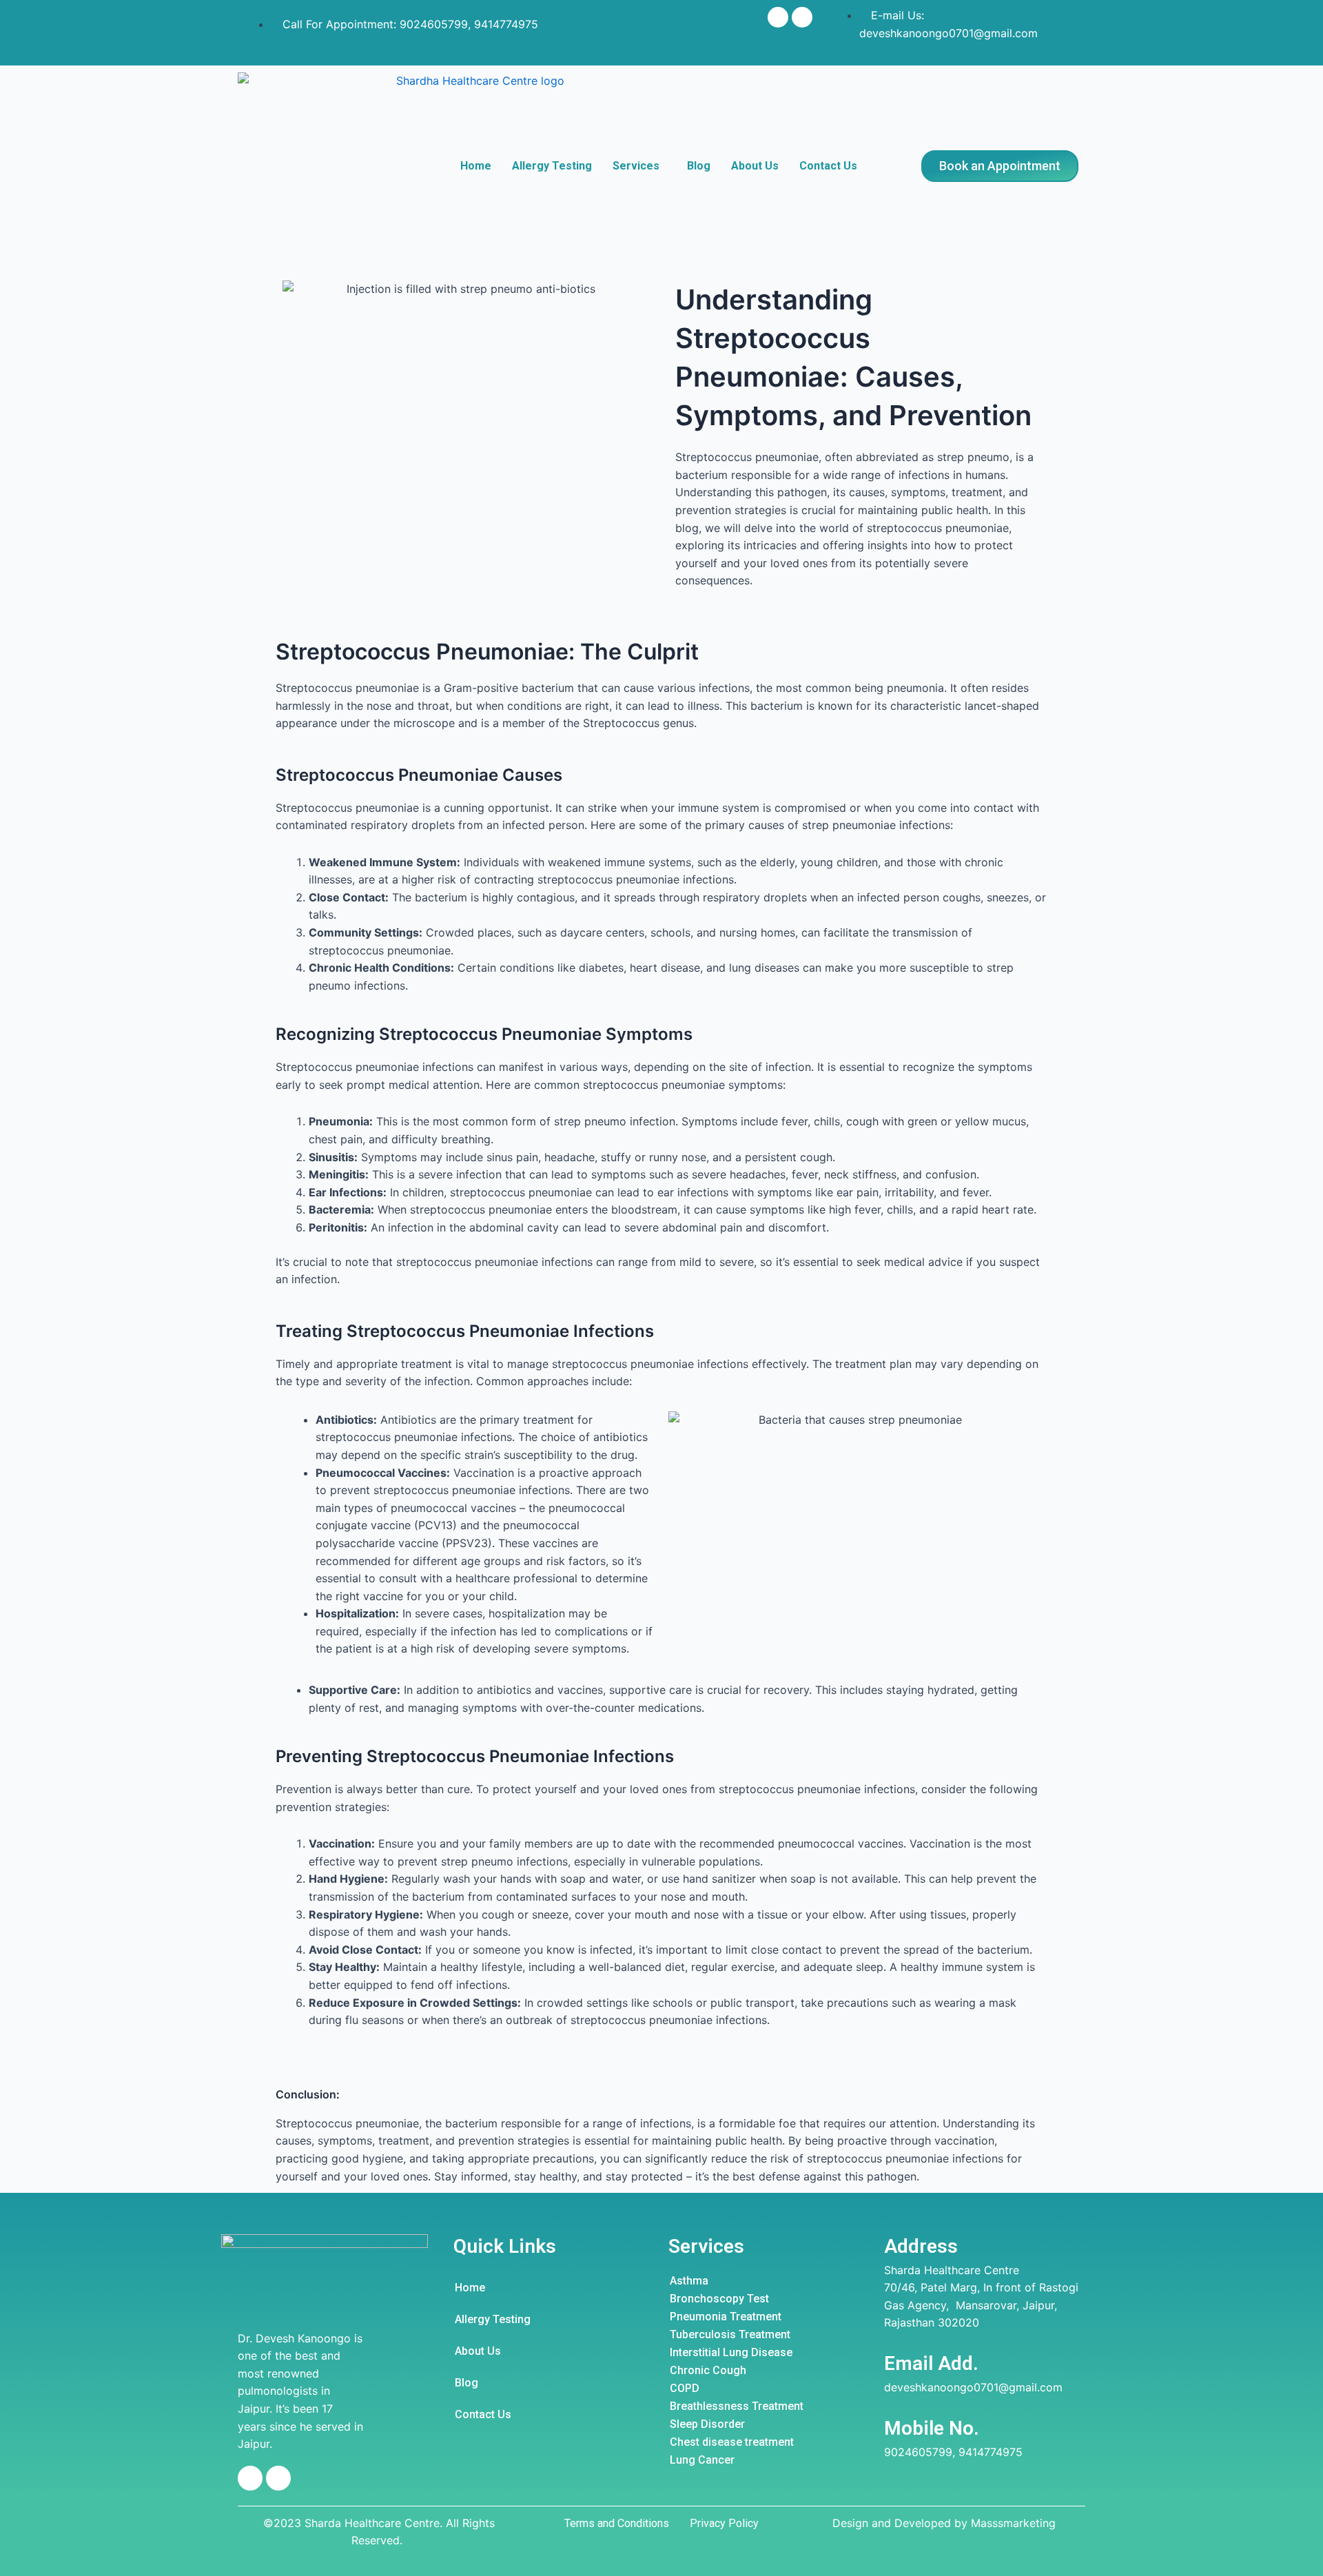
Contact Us (828, 166)
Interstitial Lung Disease (731, 2352)
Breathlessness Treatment (737, 2406)
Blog (699, 166)
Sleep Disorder (707, 2424)
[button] (1000, 166)
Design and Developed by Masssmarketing (944, 2523)
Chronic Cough (708, 2370)
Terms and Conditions (617, 2523)
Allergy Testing (552, 166)
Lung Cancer (702, 2460)
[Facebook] (778, 17)
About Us (755, 166)
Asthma (689, 2281)
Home (476, 166)
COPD (685, 2388)
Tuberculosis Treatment (730, 2334)
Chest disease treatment (732, 2442)
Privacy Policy (724, 2523)
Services (636, 166)
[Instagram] (802, 17)
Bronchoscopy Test (719, 2299)
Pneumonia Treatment (726, 2317)
